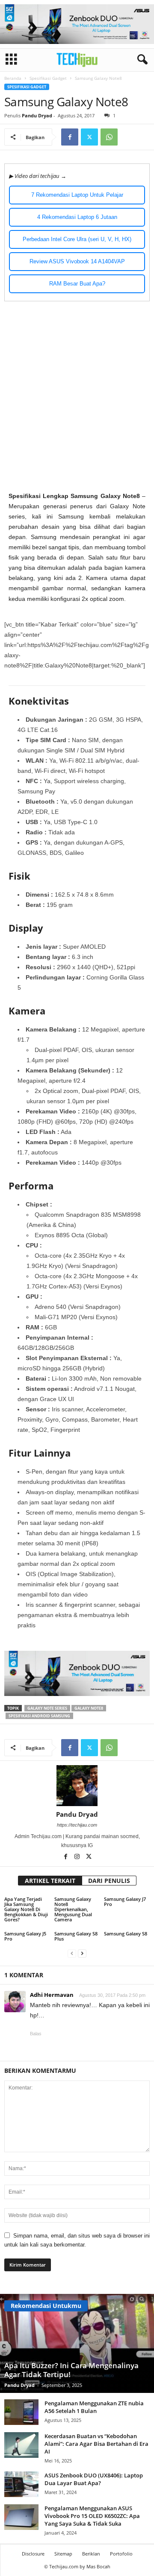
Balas (36, 2034)
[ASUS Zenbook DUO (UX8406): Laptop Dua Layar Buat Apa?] (21, 2484)
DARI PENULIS (109, 1881)
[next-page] (82, 1953)
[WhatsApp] (109, 137)
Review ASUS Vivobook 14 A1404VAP (77, 261)
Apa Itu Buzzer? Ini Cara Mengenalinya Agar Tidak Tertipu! (71, 2370)
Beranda (13, 78)
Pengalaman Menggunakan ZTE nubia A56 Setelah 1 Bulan (94, 2407)
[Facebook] (70, 137)
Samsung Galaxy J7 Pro (125, 1901)
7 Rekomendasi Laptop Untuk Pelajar (77, 195)
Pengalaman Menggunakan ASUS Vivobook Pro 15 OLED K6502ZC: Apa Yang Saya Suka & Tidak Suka (92, 2516)
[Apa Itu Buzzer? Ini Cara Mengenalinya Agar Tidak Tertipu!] (77, 2343)
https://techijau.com (77, 1825)
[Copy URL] (129, 137)
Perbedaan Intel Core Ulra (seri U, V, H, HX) (77, 239)
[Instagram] (78, 1857)
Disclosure (33, 2554)
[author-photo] (77, 1786)
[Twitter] (89, 137)
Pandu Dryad (37, 115)
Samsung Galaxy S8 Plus (76, 1936)
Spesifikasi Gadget (48, 78)
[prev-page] (72, 1953)
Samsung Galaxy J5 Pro (25, 1936)
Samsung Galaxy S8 (126, 1933)
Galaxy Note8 (89, 1708)
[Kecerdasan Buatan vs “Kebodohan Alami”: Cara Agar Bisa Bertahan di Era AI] (21, 2445)
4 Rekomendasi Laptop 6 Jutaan (77, 217)
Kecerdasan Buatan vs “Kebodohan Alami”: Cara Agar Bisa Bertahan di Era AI (96, 2444)
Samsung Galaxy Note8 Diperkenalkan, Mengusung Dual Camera (73, 1909)
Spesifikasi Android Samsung (39, 1716)
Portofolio (121, 2554)
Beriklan (91, 2554)
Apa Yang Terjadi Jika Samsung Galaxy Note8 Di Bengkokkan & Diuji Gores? (26, 1909)
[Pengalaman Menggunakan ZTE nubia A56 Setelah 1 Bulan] (21, 2412)
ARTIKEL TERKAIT (50, 1881)
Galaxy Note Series (47, 1708)
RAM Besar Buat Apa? (77, 284)
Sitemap (63, 2554)
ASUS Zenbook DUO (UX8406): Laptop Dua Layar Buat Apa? (94, 2479)
